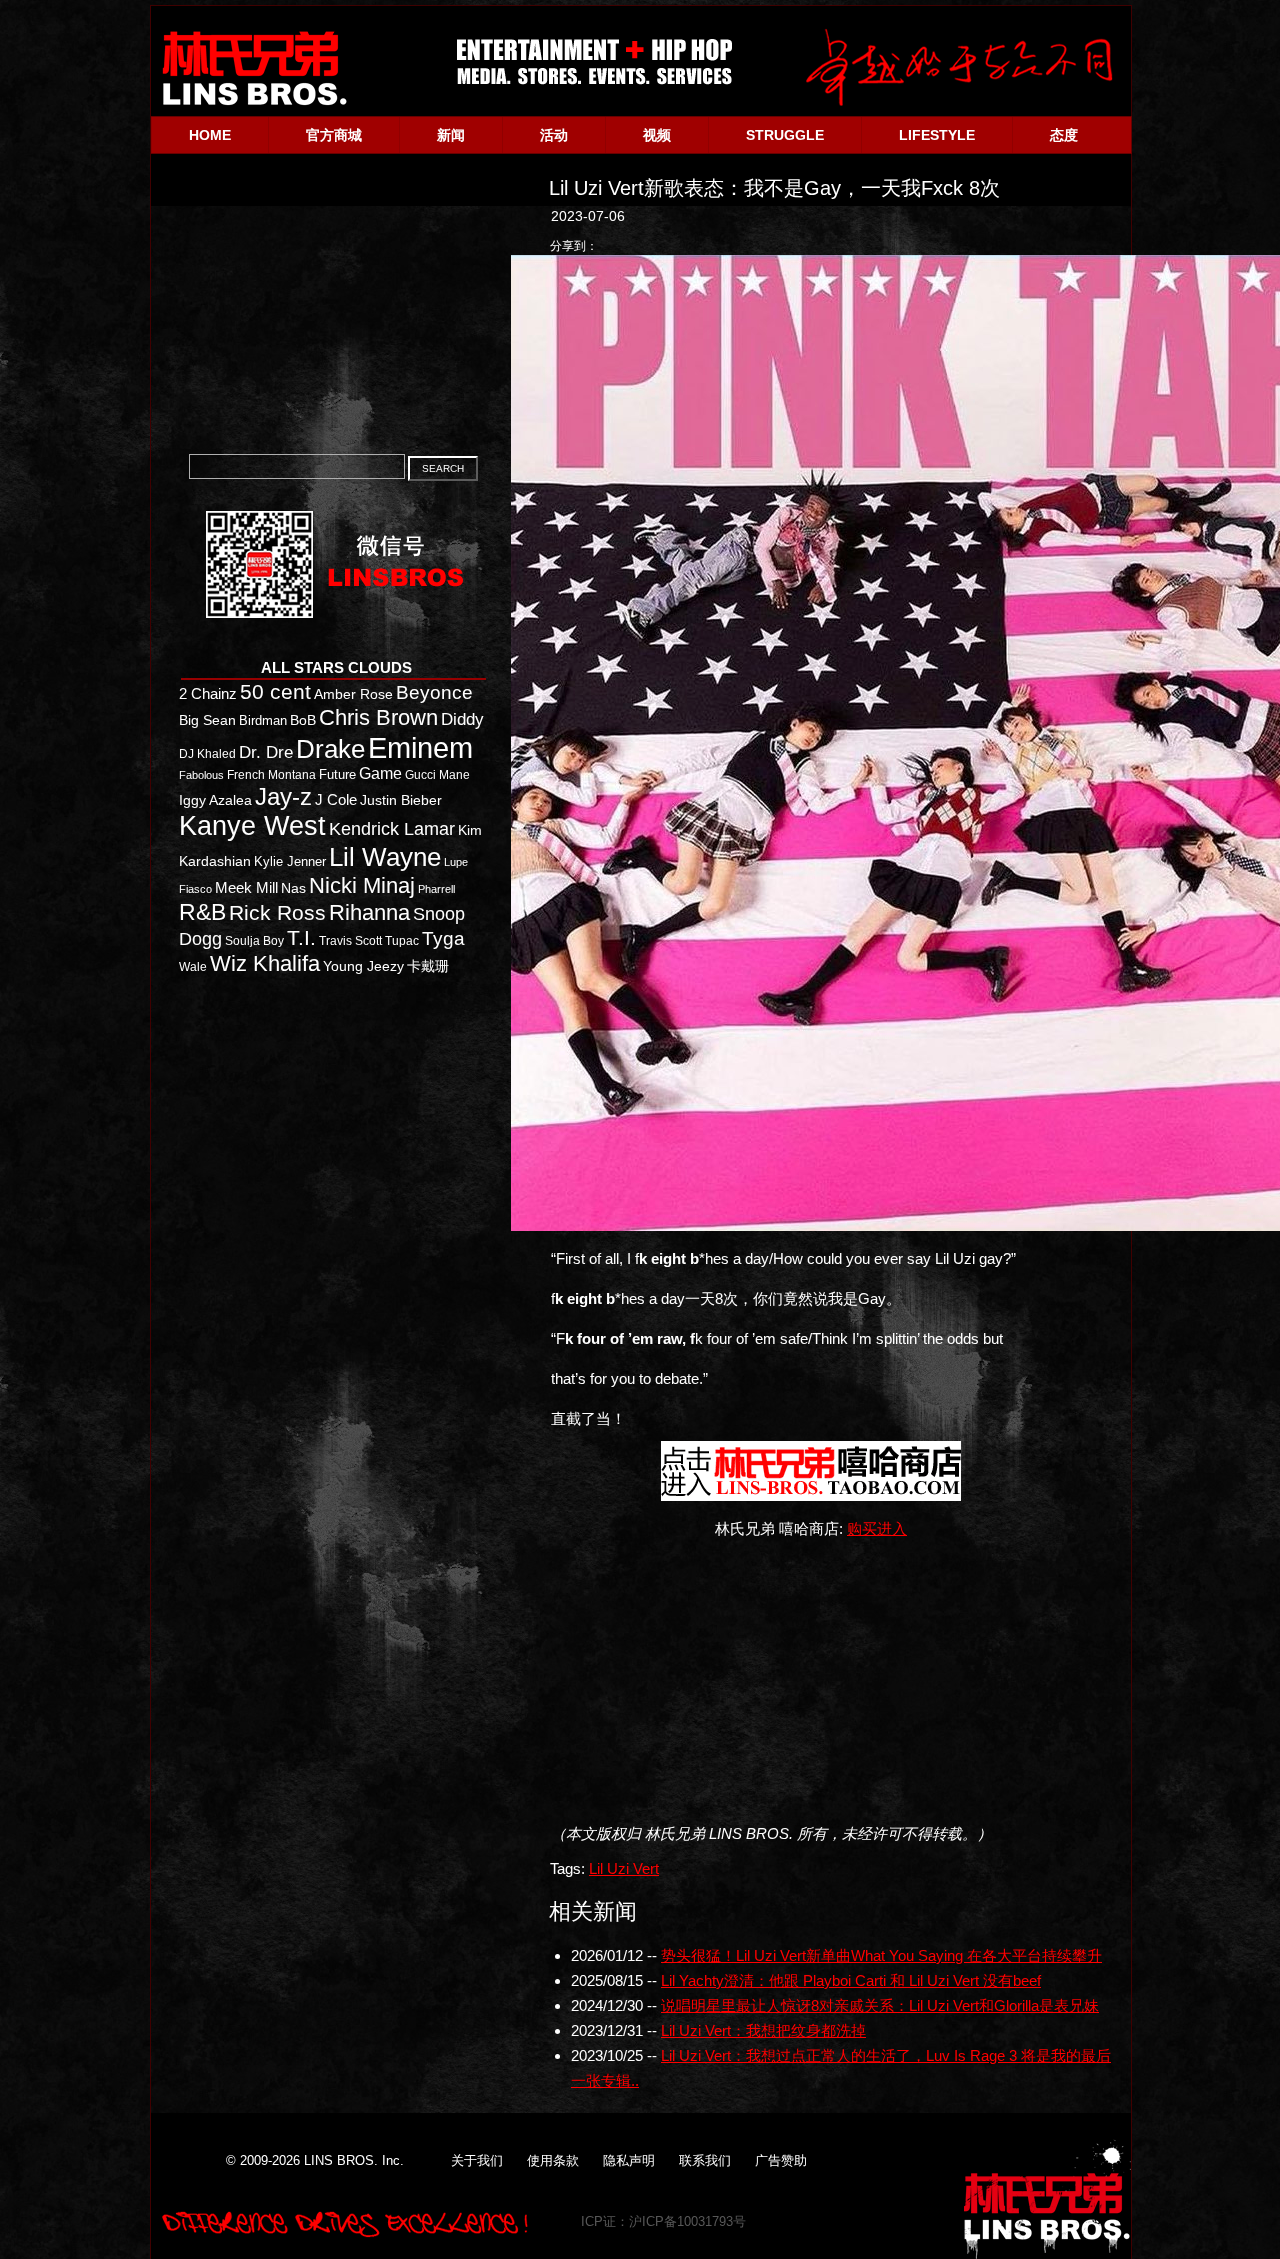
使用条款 (553, 2160)
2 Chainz (208, 693)
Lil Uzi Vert (624, 1868)
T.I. (301, 938)
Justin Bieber (401, 800)
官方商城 (334, 135)
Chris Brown (378, 717)
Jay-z (283, 796)
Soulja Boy (254, 940)
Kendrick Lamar (392, 828)
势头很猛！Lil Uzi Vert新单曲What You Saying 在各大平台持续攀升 (881, 1955)
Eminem (420, 747)
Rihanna (369, 912)
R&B (202, 912)
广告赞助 (781, 2160)
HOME (210, 135)
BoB (303, 720)
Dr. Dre (266, 752)
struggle (785, 135)
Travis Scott (350, 941)
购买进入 (877, 1528)
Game (380, 773)
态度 (1064, 135)
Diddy (462, 719)
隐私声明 (629, 2160)
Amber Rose (353, 694)
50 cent (275, 692)
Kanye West (252, 826)
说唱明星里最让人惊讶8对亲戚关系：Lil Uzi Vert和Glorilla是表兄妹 (880, 2005)
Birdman (263, 720)
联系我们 (705, 2160)
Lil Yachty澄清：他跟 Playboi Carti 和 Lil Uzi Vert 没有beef (851, 1980)
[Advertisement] (819, 1681)
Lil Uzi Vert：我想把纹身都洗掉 (763, 2030)
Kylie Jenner (290, 861)
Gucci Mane (437, 775)
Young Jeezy (363, 966)
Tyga (443, 938)
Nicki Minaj (362, 885)
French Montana (271, 775)
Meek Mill (246, 887)
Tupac (402, 941)
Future (337, 774)
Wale (193, 967)
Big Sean (207, 720)
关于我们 (477, 2160)
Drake (330, 749)
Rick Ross (277, 912)
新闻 (451, 135)
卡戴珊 (428, 966)
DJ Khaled (207, 754)
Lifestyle (937, 135)
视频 (657, 135)
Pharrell (436, 889)
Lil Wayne (385, 857)
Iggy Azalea (215, 800)
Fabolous (201, 775)
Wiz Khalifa (265, 963)
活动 (554, 135)
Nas (293, 888)
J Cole (336, 800)
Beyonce (434, 692)
